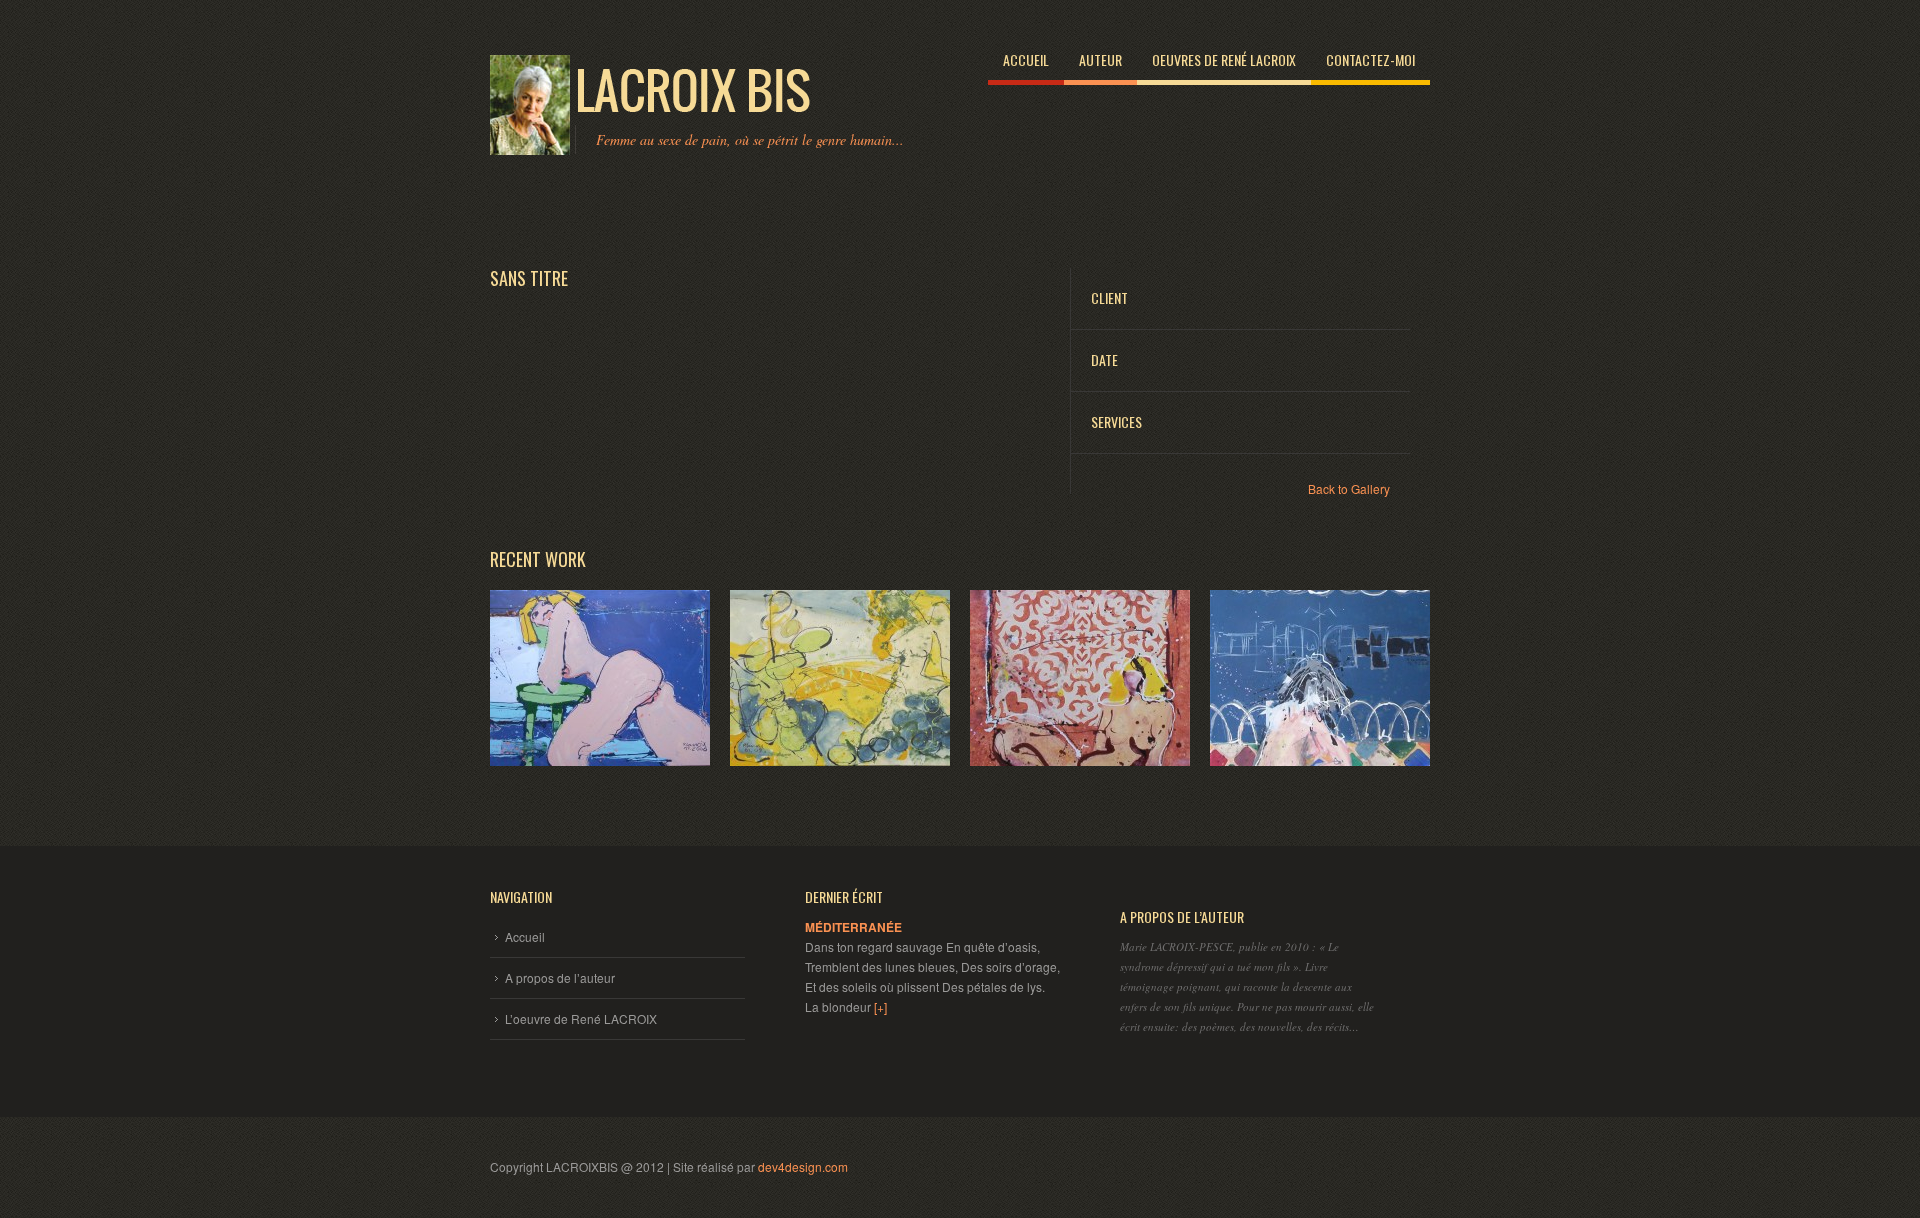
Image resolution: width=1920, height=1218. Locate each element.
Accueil (1026, 59)
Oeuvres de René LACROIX (1224, 59)
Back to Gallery (1349, 488)
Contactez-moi (1370, 59)
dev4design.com (803, 1166)
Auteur (1100, 59)
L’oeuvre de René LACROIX (581, 1018)
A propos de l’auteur (560, 977)
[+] (880, 1006)
